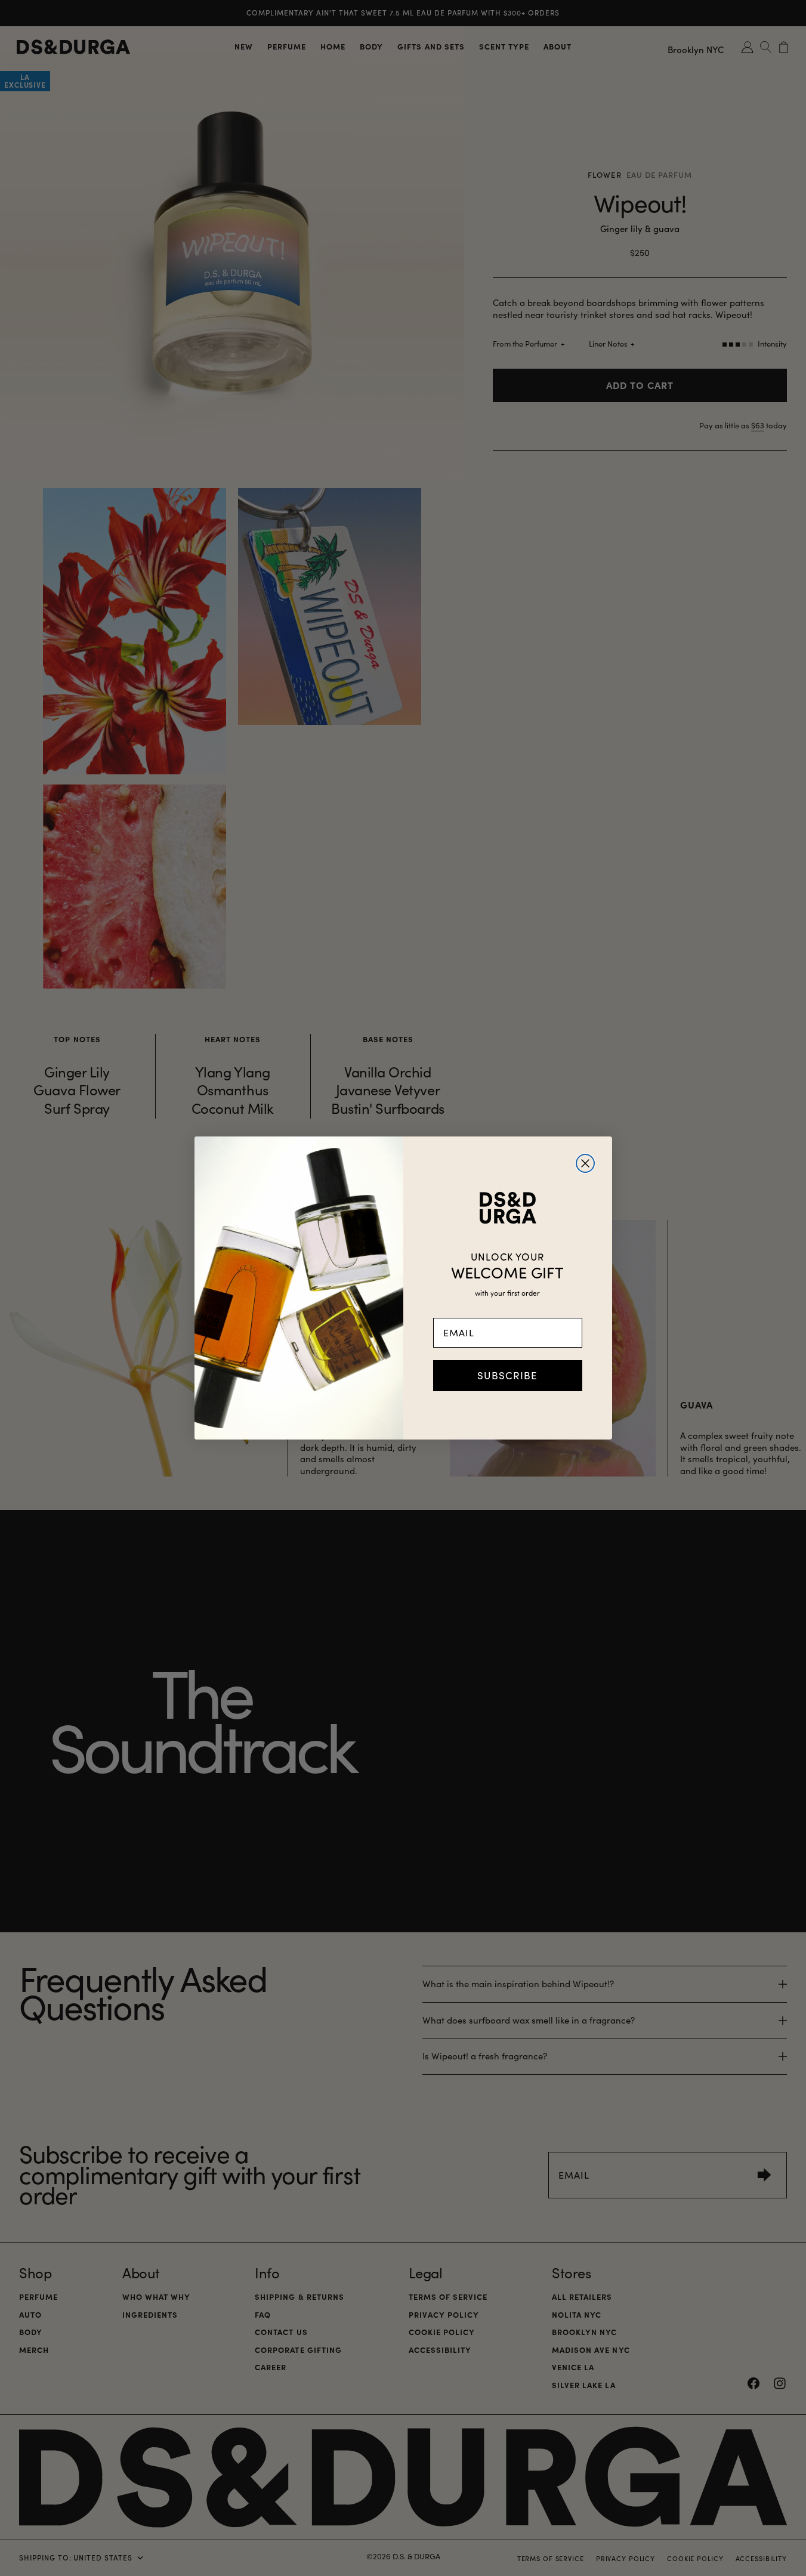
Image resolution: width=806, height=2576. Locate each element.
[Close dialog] (585, 1163)
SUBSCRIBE (507, 1375)
